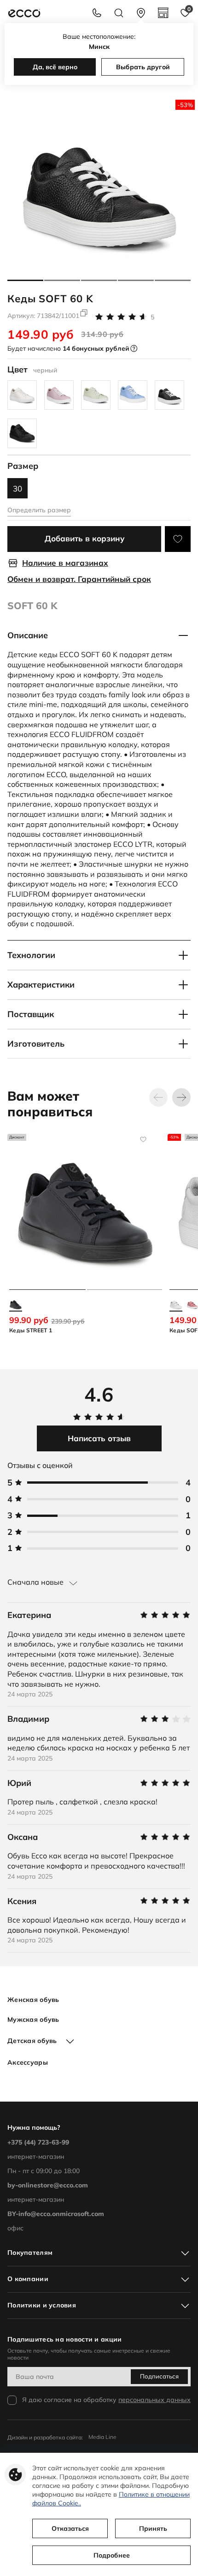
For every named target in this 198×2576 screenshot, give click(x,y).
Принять (153, 2528)
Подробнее (112, 2555)
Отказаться (70, 2528)
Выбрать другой (143, 67)
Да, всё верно (55, 67)
